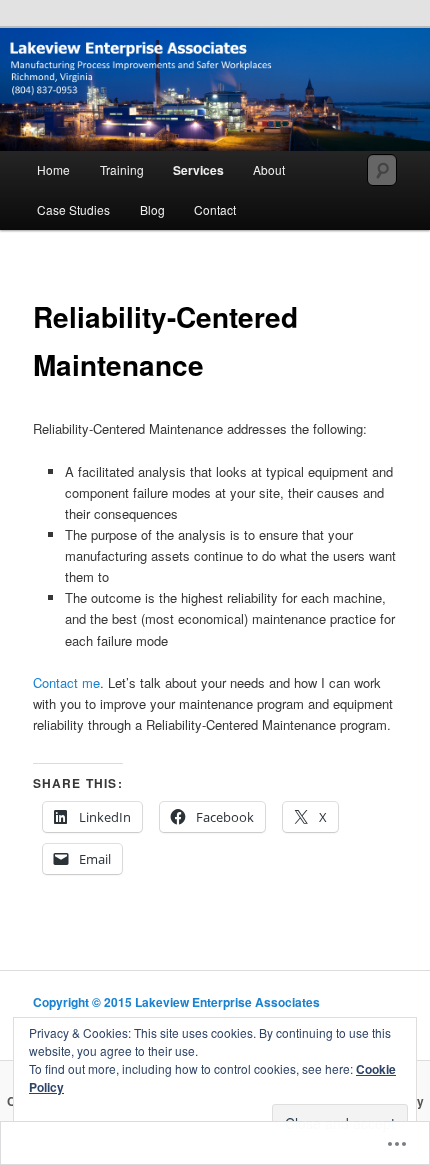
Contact (215, 209)
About (269, 169)
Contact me (66, 682)
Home (53, 169)
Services (198, 170)
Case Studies (73, 209)
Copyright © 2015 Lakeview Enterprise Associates (176, 1002)
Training (122, 169)
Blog (152, 209)
